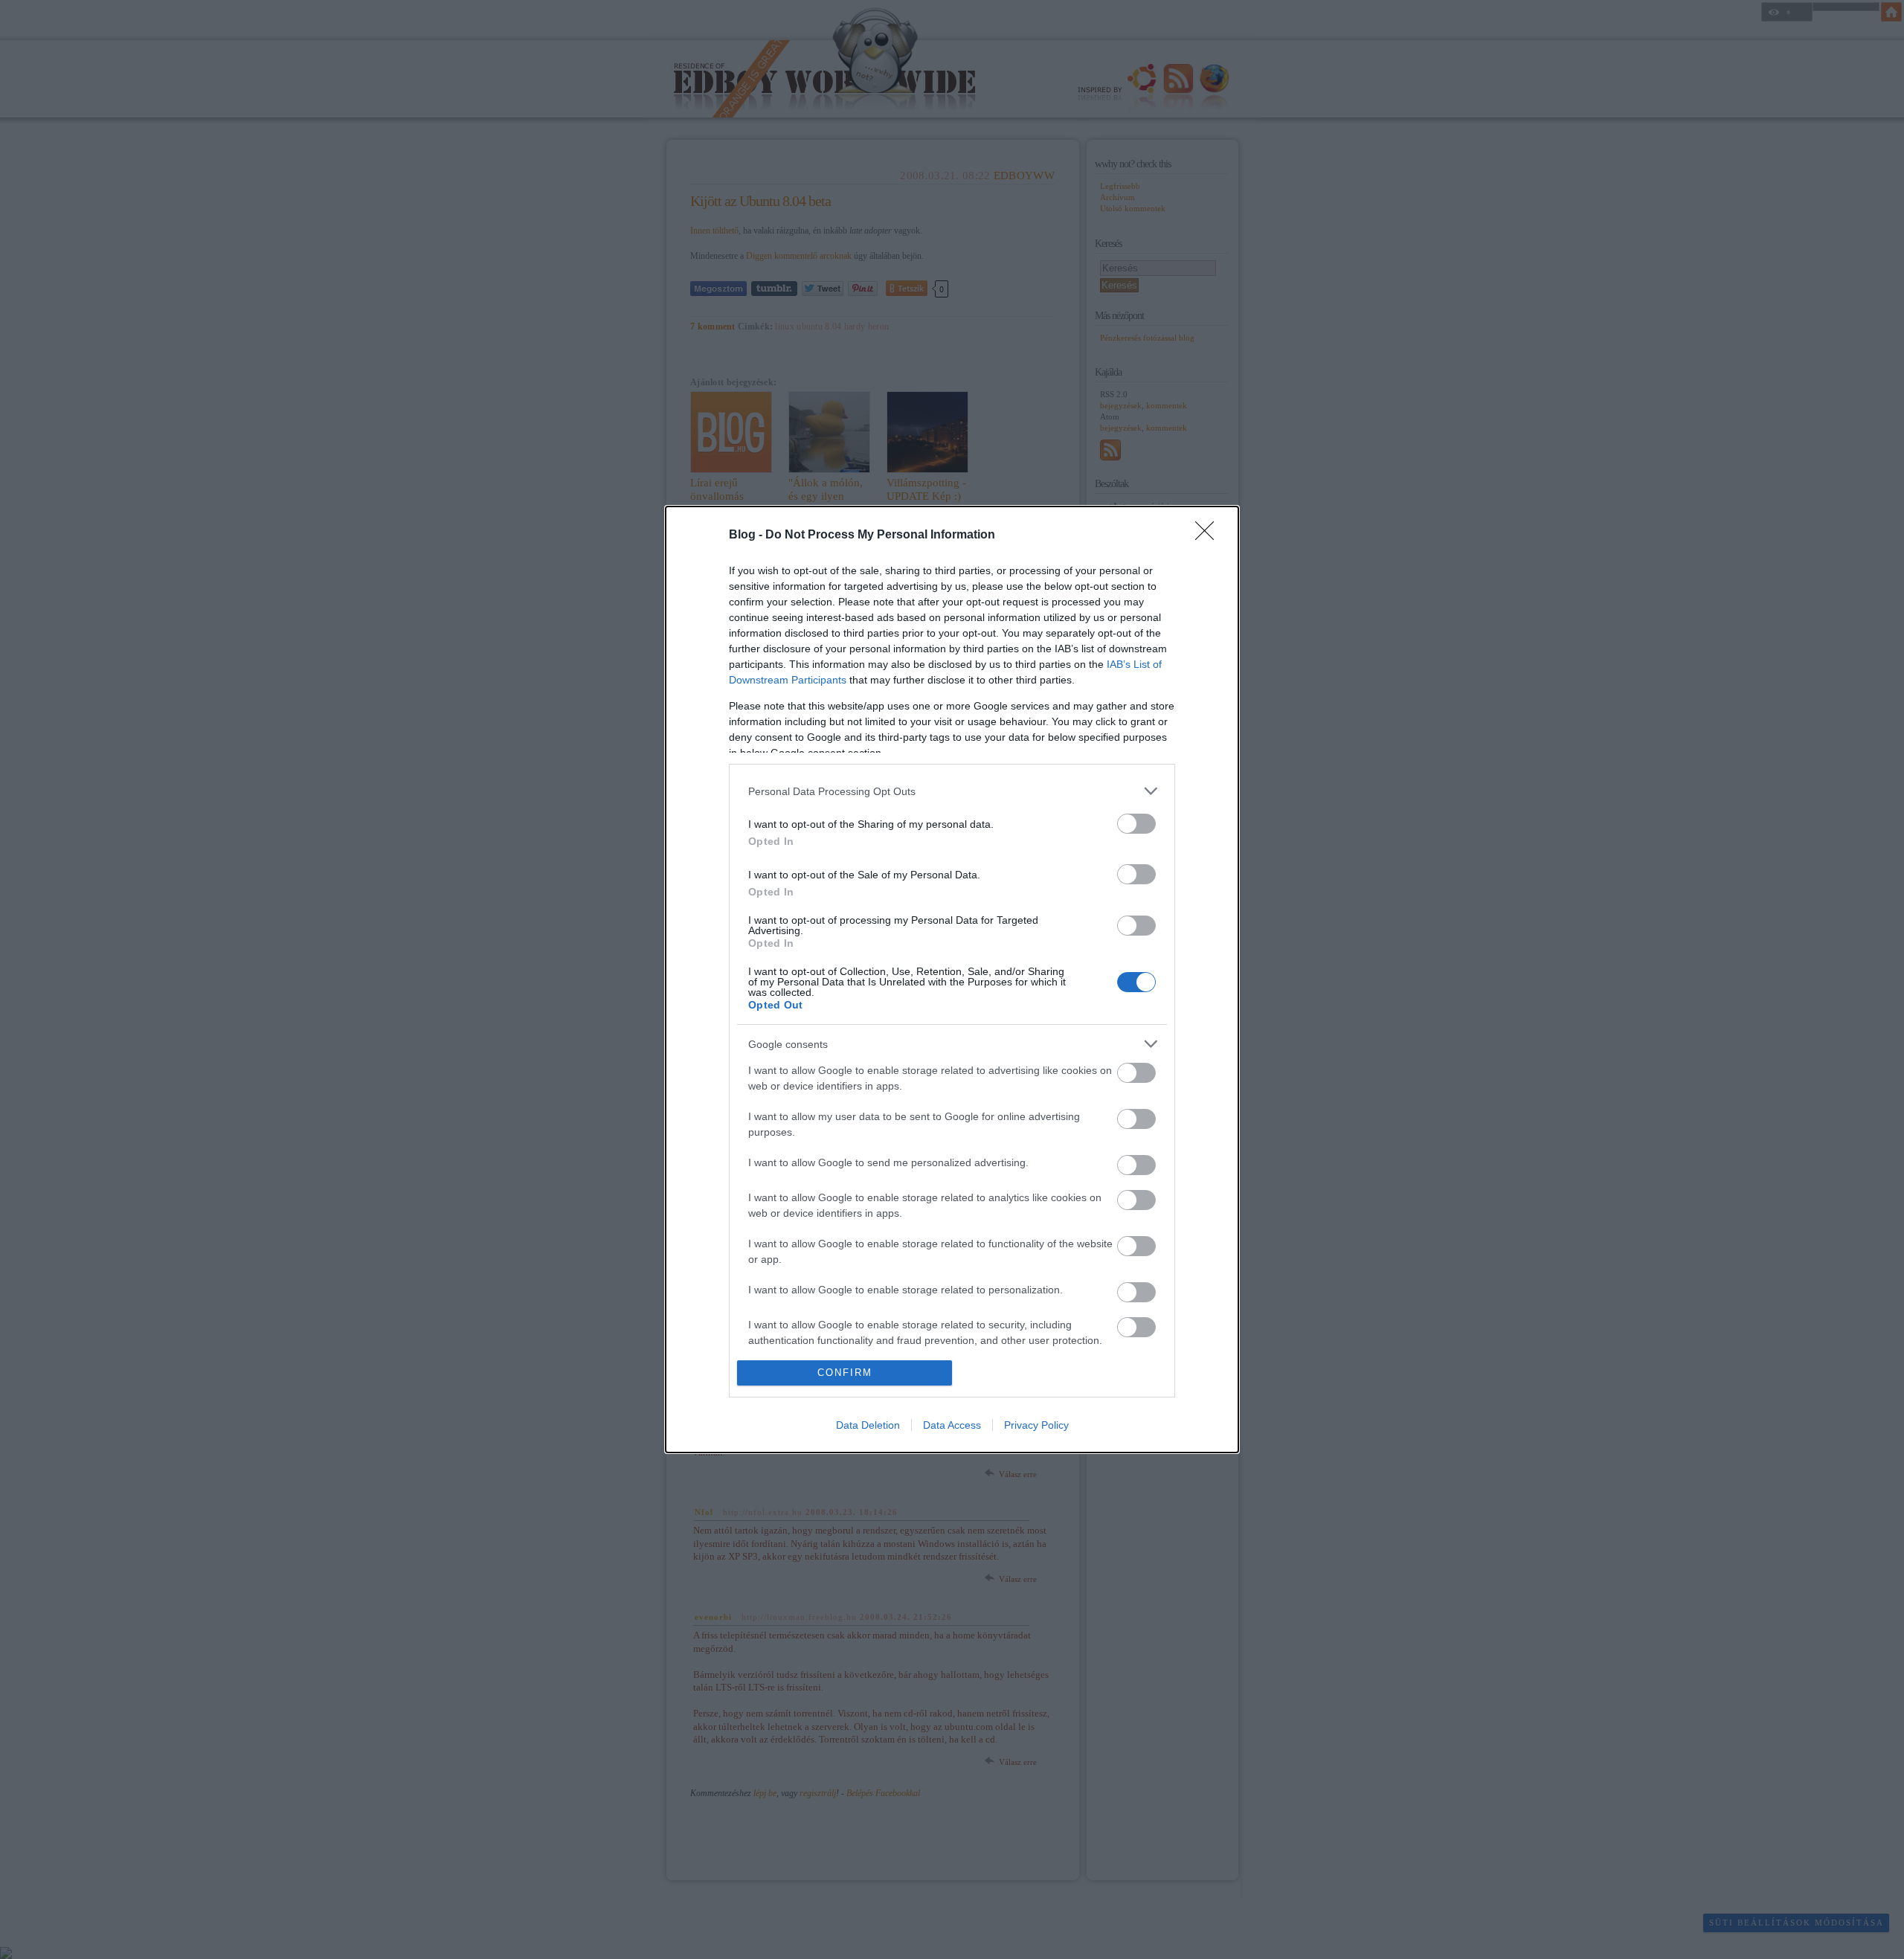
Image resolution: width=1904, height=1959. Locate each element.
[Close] (1209, 535)
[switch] (1136, 824)
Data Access (952, 1425)
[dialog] (952, 979)
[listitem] (952, 791)
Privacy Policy (1036, 1425)
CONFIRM (845, 1373)
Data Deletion (868, 1425)
